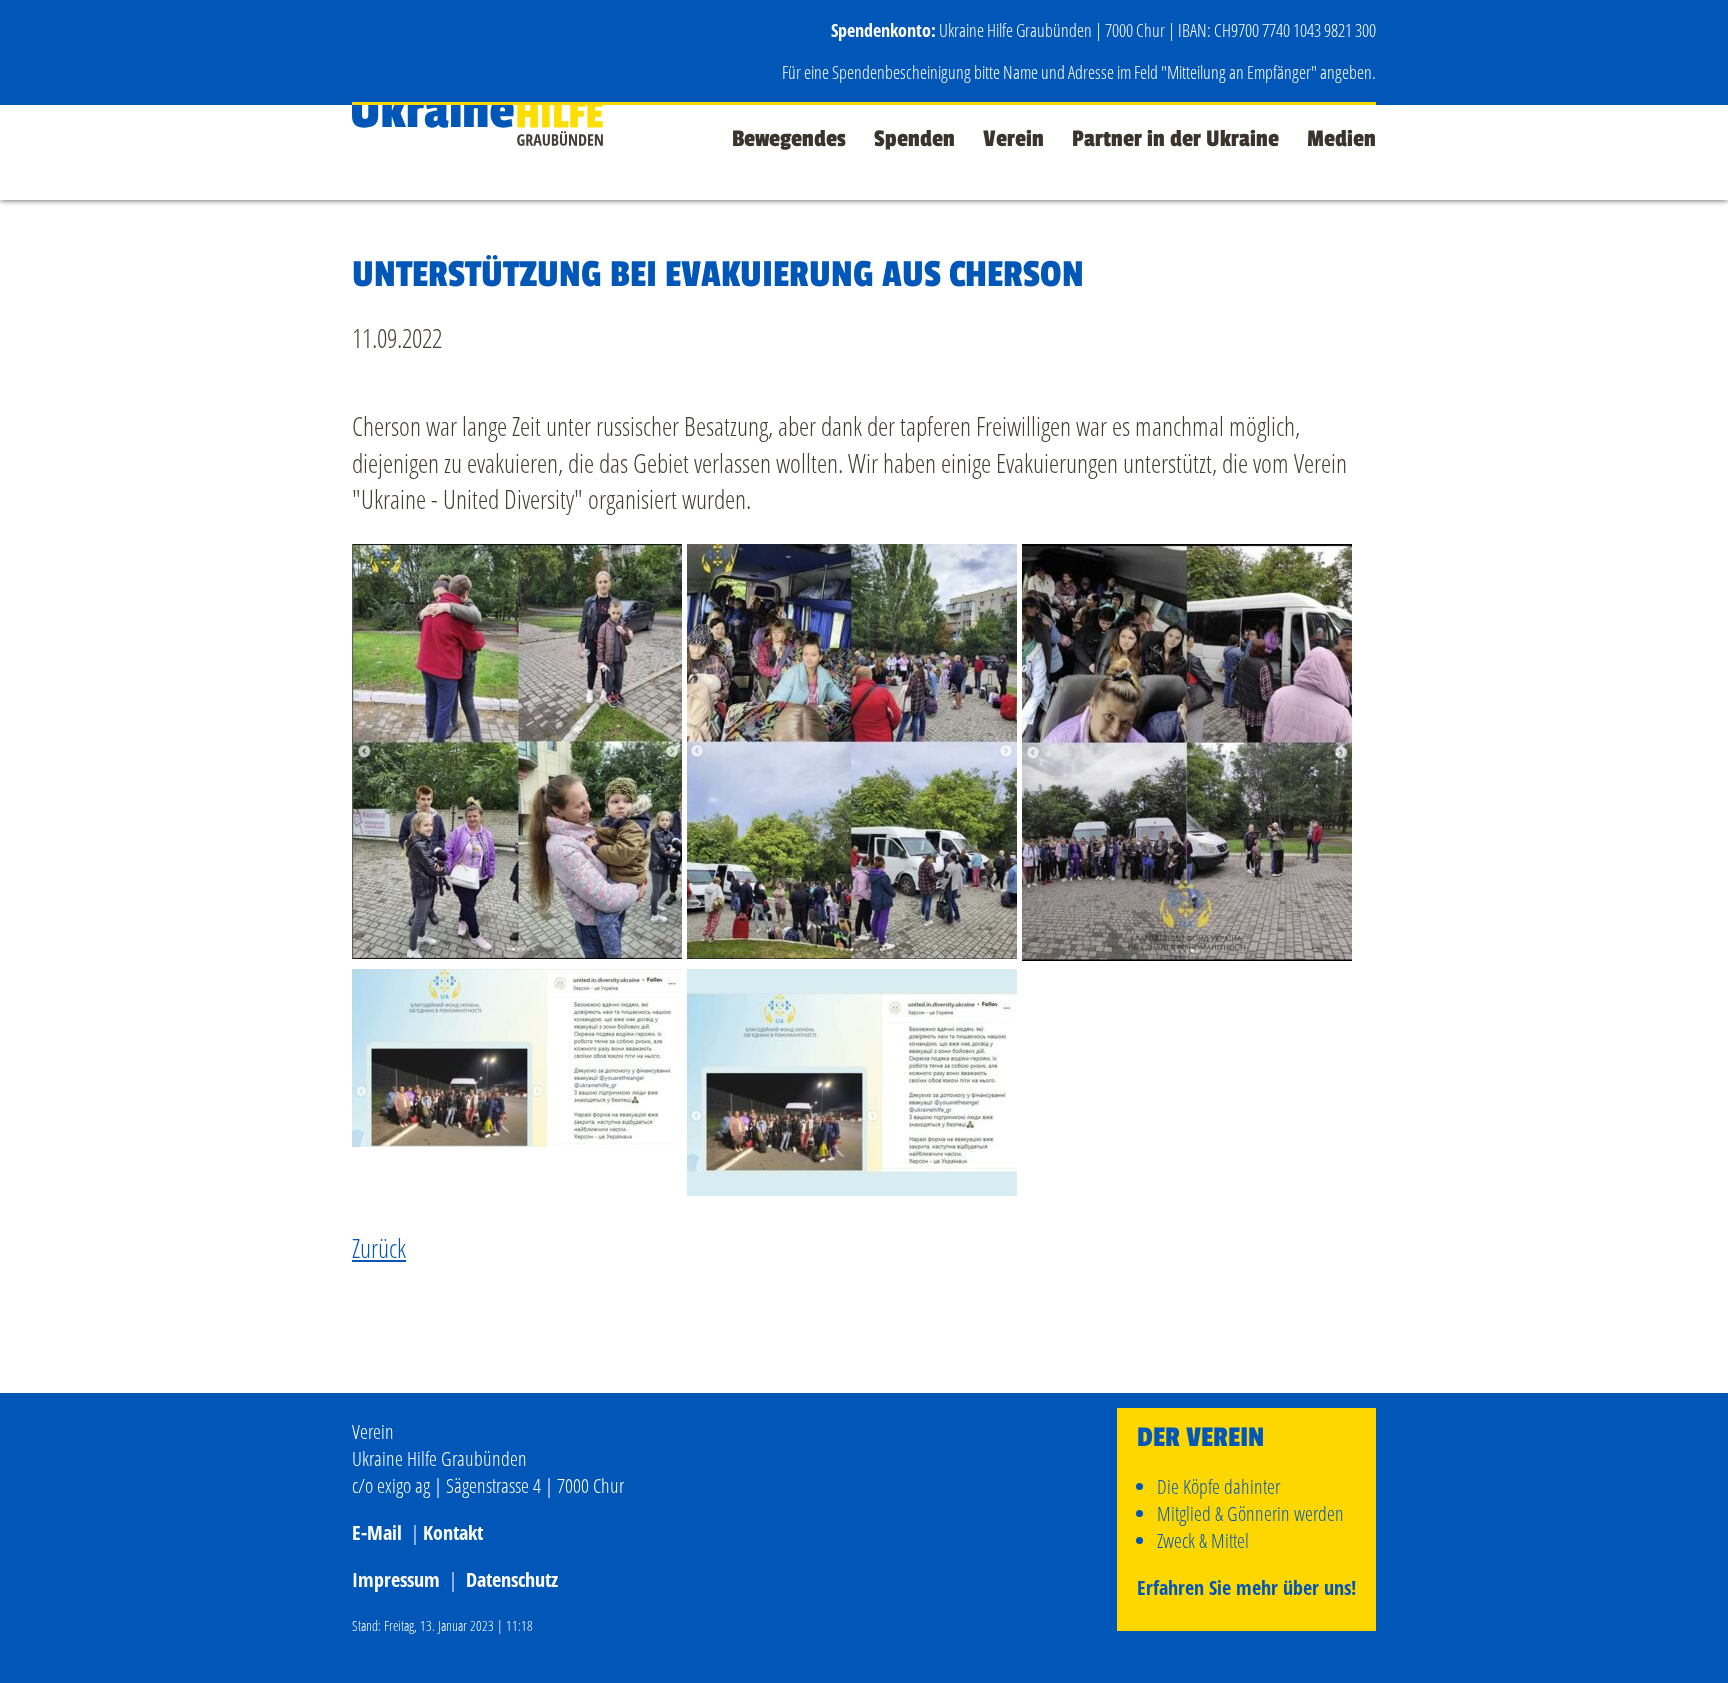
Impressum (396, 1579)
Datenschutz (512, 1579)
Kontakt (453, 1532)
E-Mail (377, 1532)
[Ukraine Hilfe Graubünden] (477, 136)
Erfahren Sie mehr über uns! (1246, 1587)
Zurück (379, 1248)
